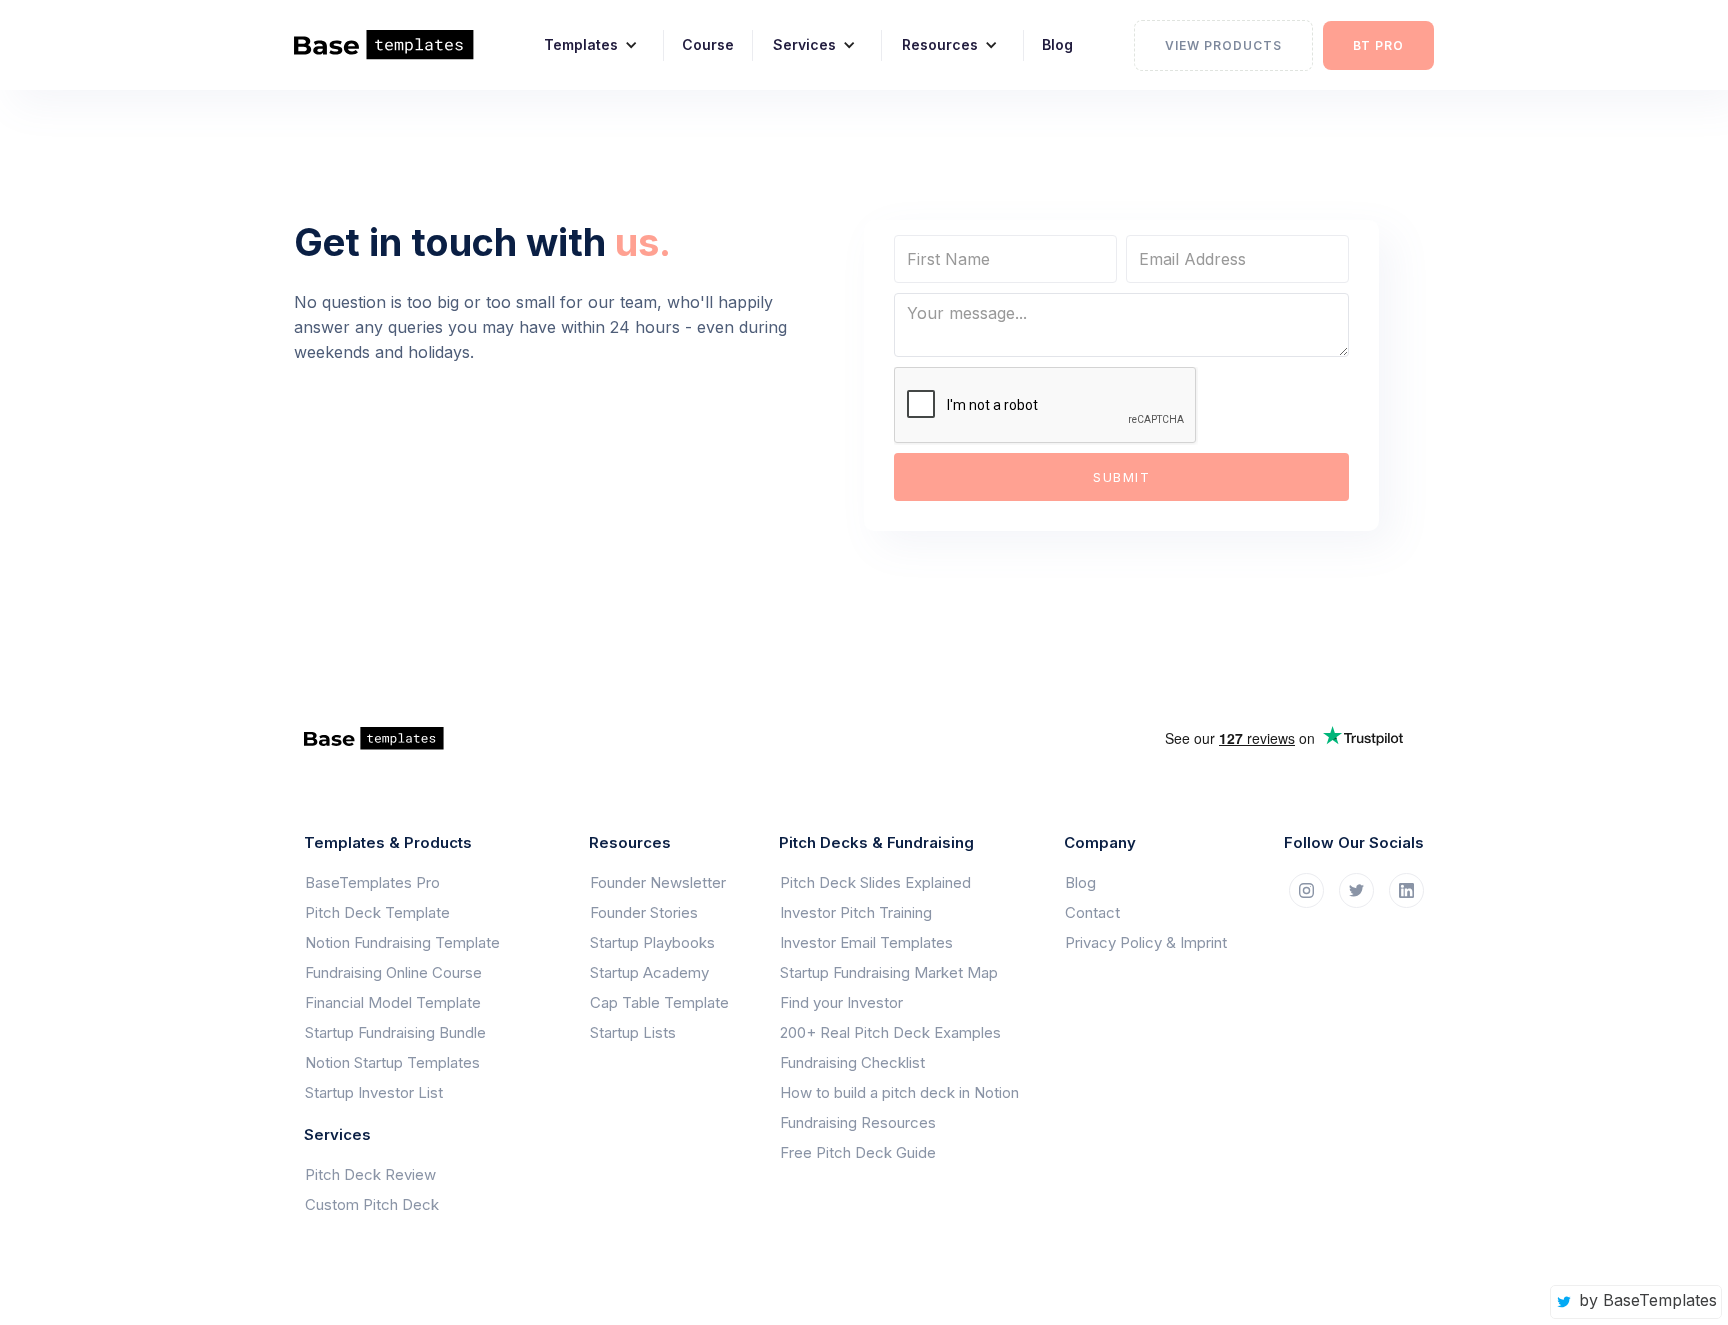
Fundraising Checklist (852, 1062)
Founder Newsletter (658, 882)
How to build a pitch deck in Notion (899, 1092)
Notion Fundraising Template (402, 942)
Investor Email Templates (866, 942)
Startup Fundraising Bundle (395, 1032)
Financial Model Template (393, 1002)
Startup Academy (649, 972)
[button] (583, 45)
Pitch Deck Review (370, 1174)
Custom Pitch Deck (372, 1204)
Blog (1057, 44)
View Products (1223, 45)
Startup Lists (633, 1032)
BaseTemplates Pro (372, 882)
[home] (396, 45)
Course (708, 44)
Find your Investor (841, 1002)
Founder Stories (644, 912)
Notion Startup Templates (392, 1062)
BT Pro (1378, 45)
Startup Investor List (374, 1092)
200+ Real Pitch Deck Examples (890, 1032)
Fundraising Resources (858, 1122)
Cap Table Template (659, 1002)
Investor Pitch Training (856, 912)
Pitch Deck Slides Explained (875, 882)
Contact (1092, 912)
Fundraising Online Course (393, 972)
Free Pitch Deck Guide (858, 1152)
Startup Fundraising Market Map (889, 972)
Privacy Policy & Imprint (1146, 942)
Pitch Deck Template (377, 912)
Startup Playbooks (652, 942)
